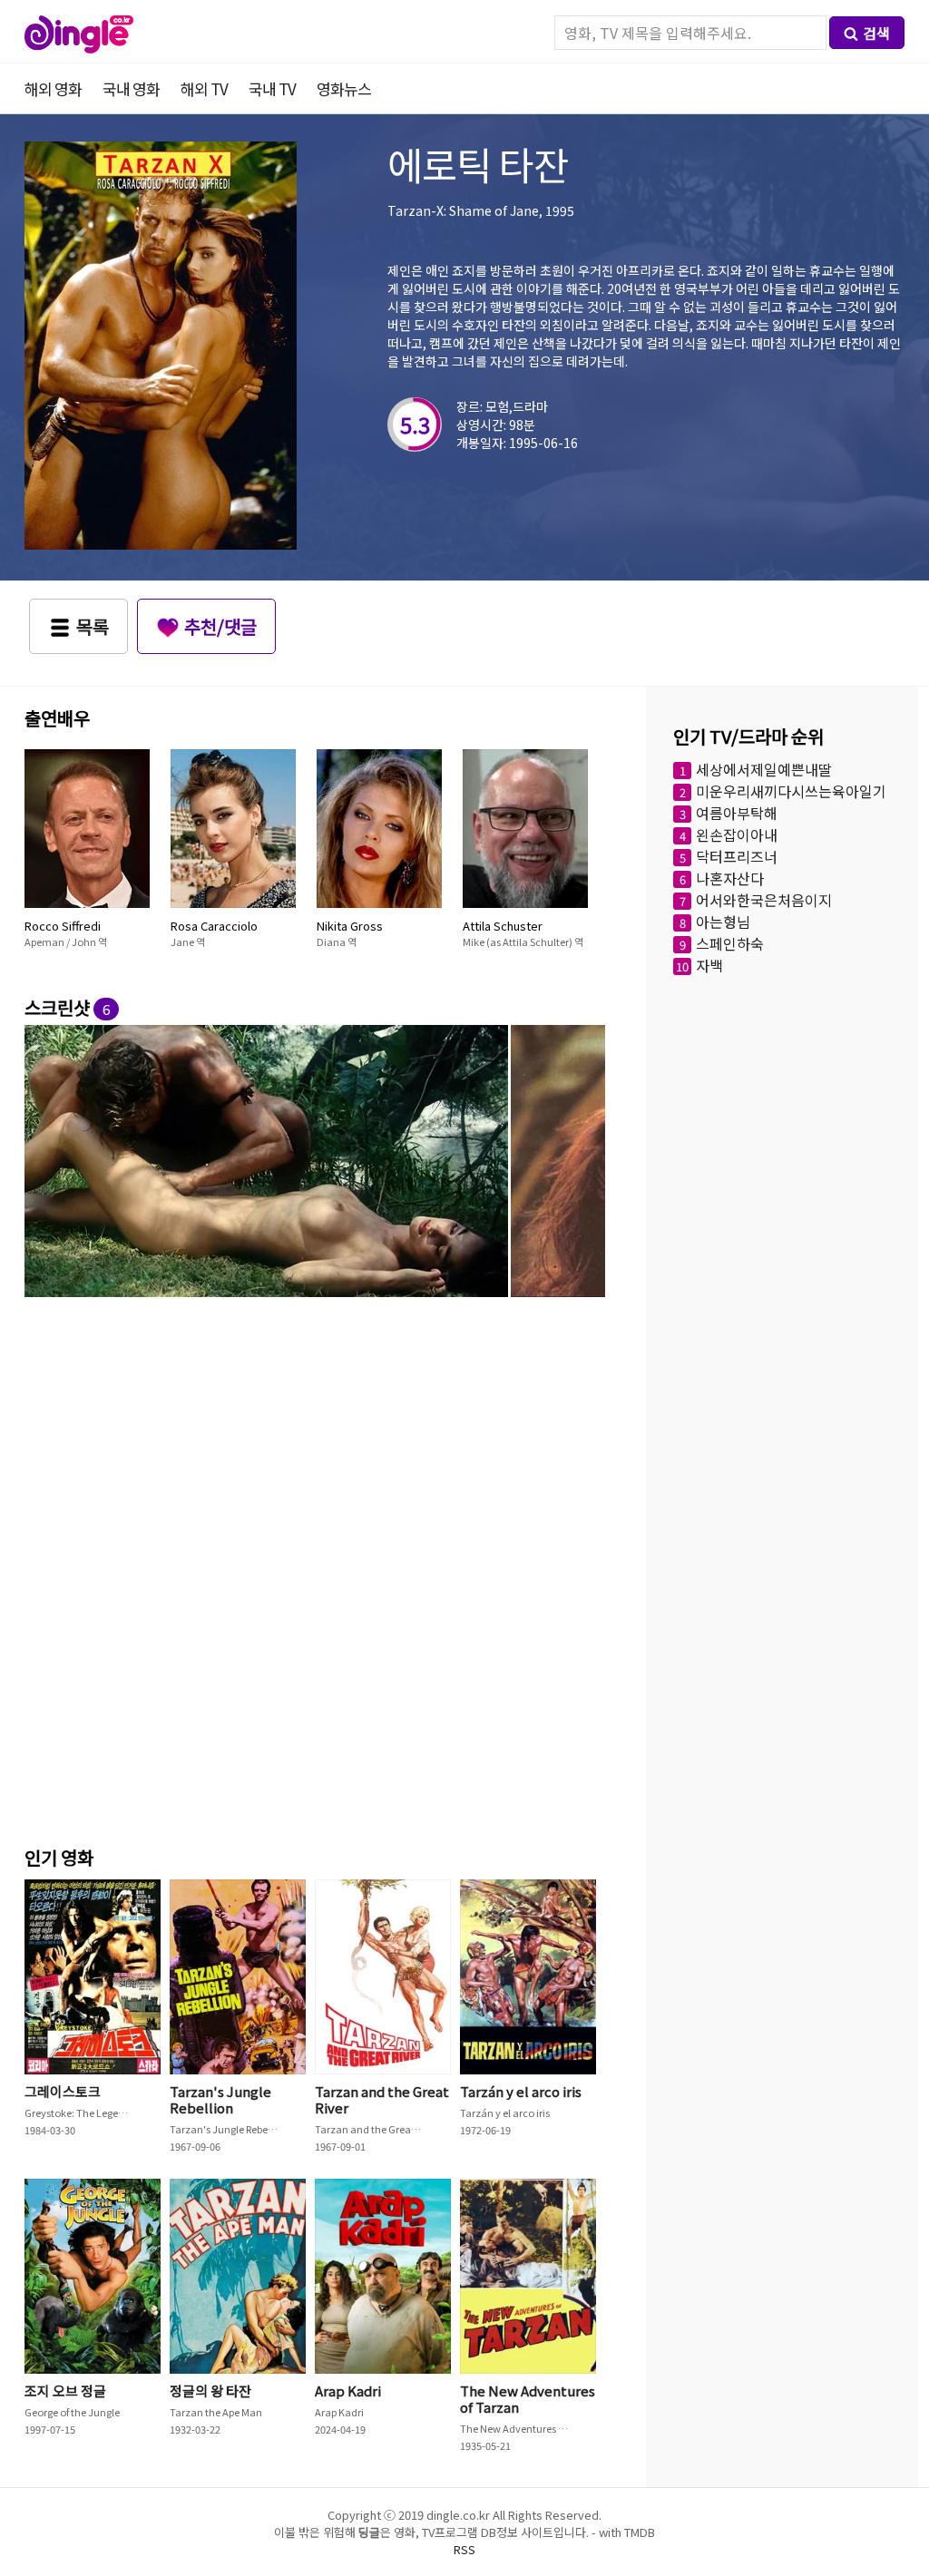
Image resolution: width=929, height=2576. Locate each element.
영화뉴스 (344, 88)
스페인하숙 (730, 943)
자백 (709, 965)
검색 (876, 33)
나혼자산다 (730, 878)
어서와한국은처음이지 (764, 900)
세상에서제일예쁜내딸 (764, 769)
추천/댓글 (220, 626)
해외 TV (204, 88)
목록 (93, 626)
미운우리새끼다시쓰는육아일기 (791, 791)
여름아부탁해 (737, 813)
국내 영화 (131, 88)
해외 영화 (53, 88)
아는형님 (723, 922)
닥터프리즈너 (737, 856)
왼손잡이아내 (737, 834)
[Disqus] (315, 1582)
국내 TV (272, 88)
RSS (464, 2549)
